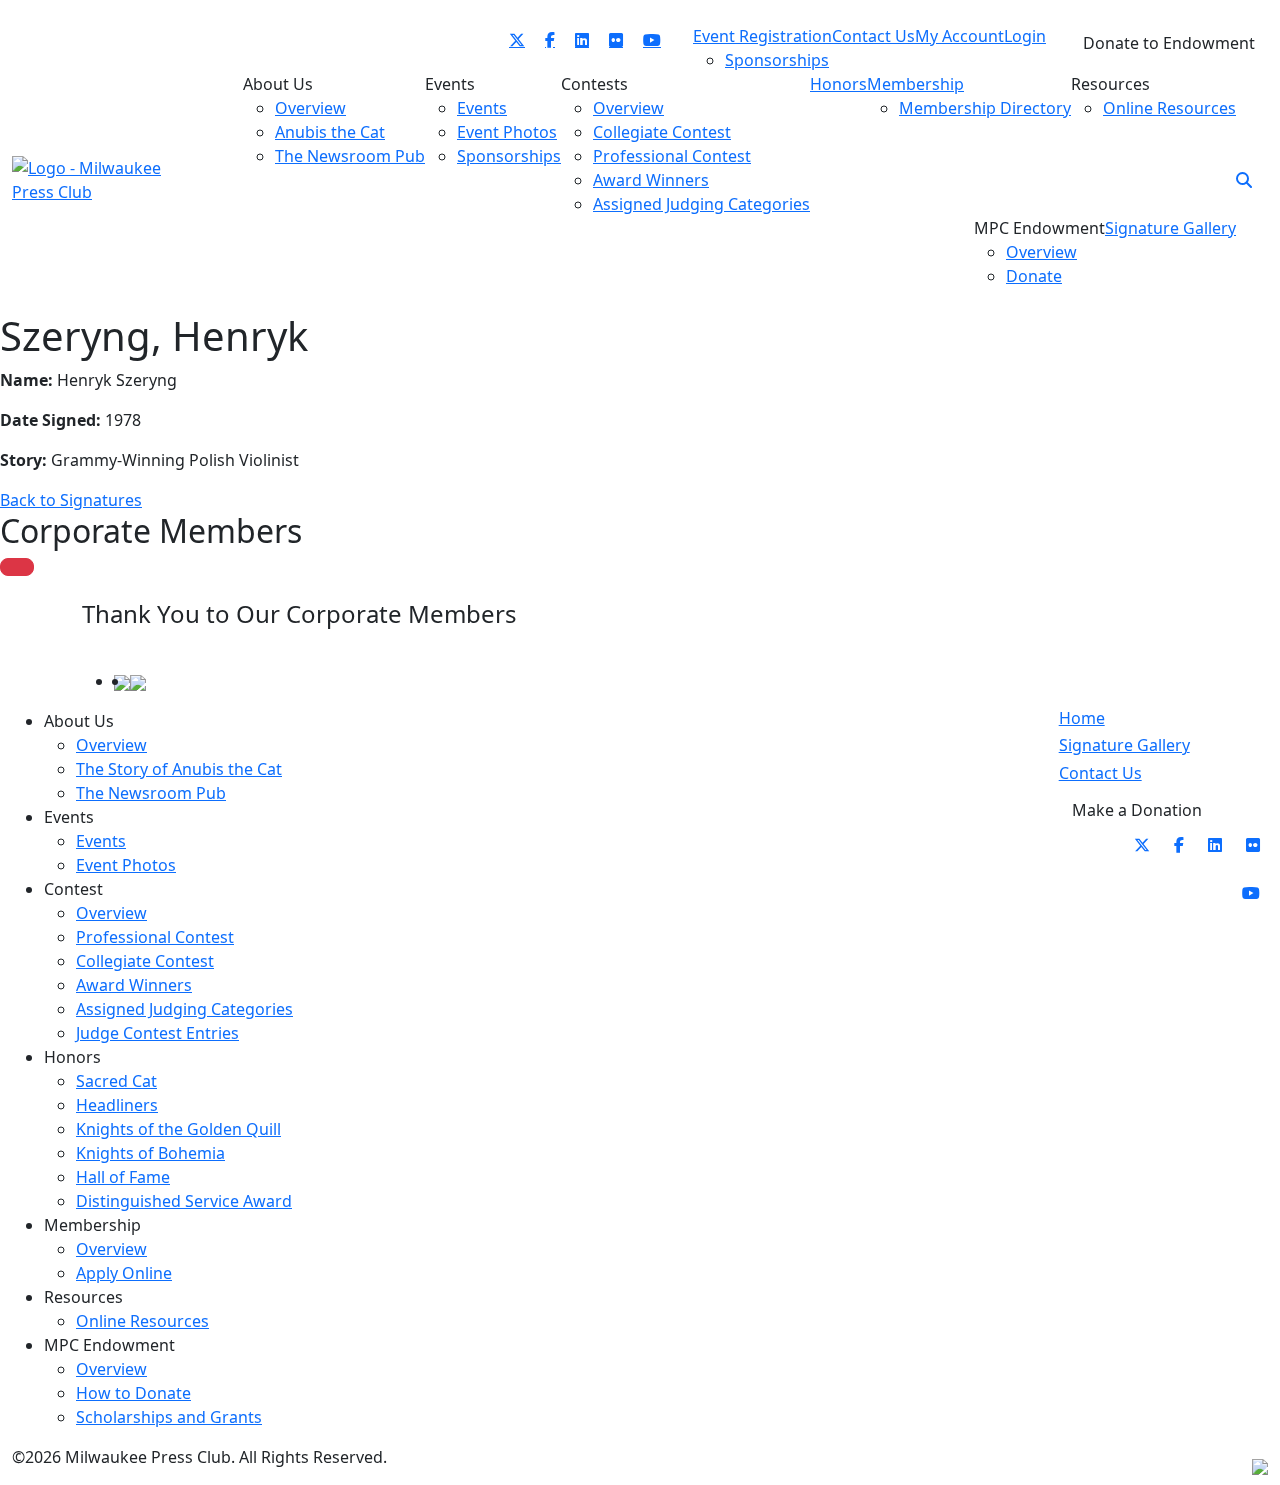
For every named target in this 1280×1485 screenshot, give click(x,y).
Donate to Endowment (1169, 43)
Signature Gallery (1124, 745)
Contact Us (1100, 773)
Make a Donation (1137, 810)
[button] (1244, 180)
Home (1082, 718)
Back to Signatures (71, 500)
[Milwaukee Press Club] (108, 178)
